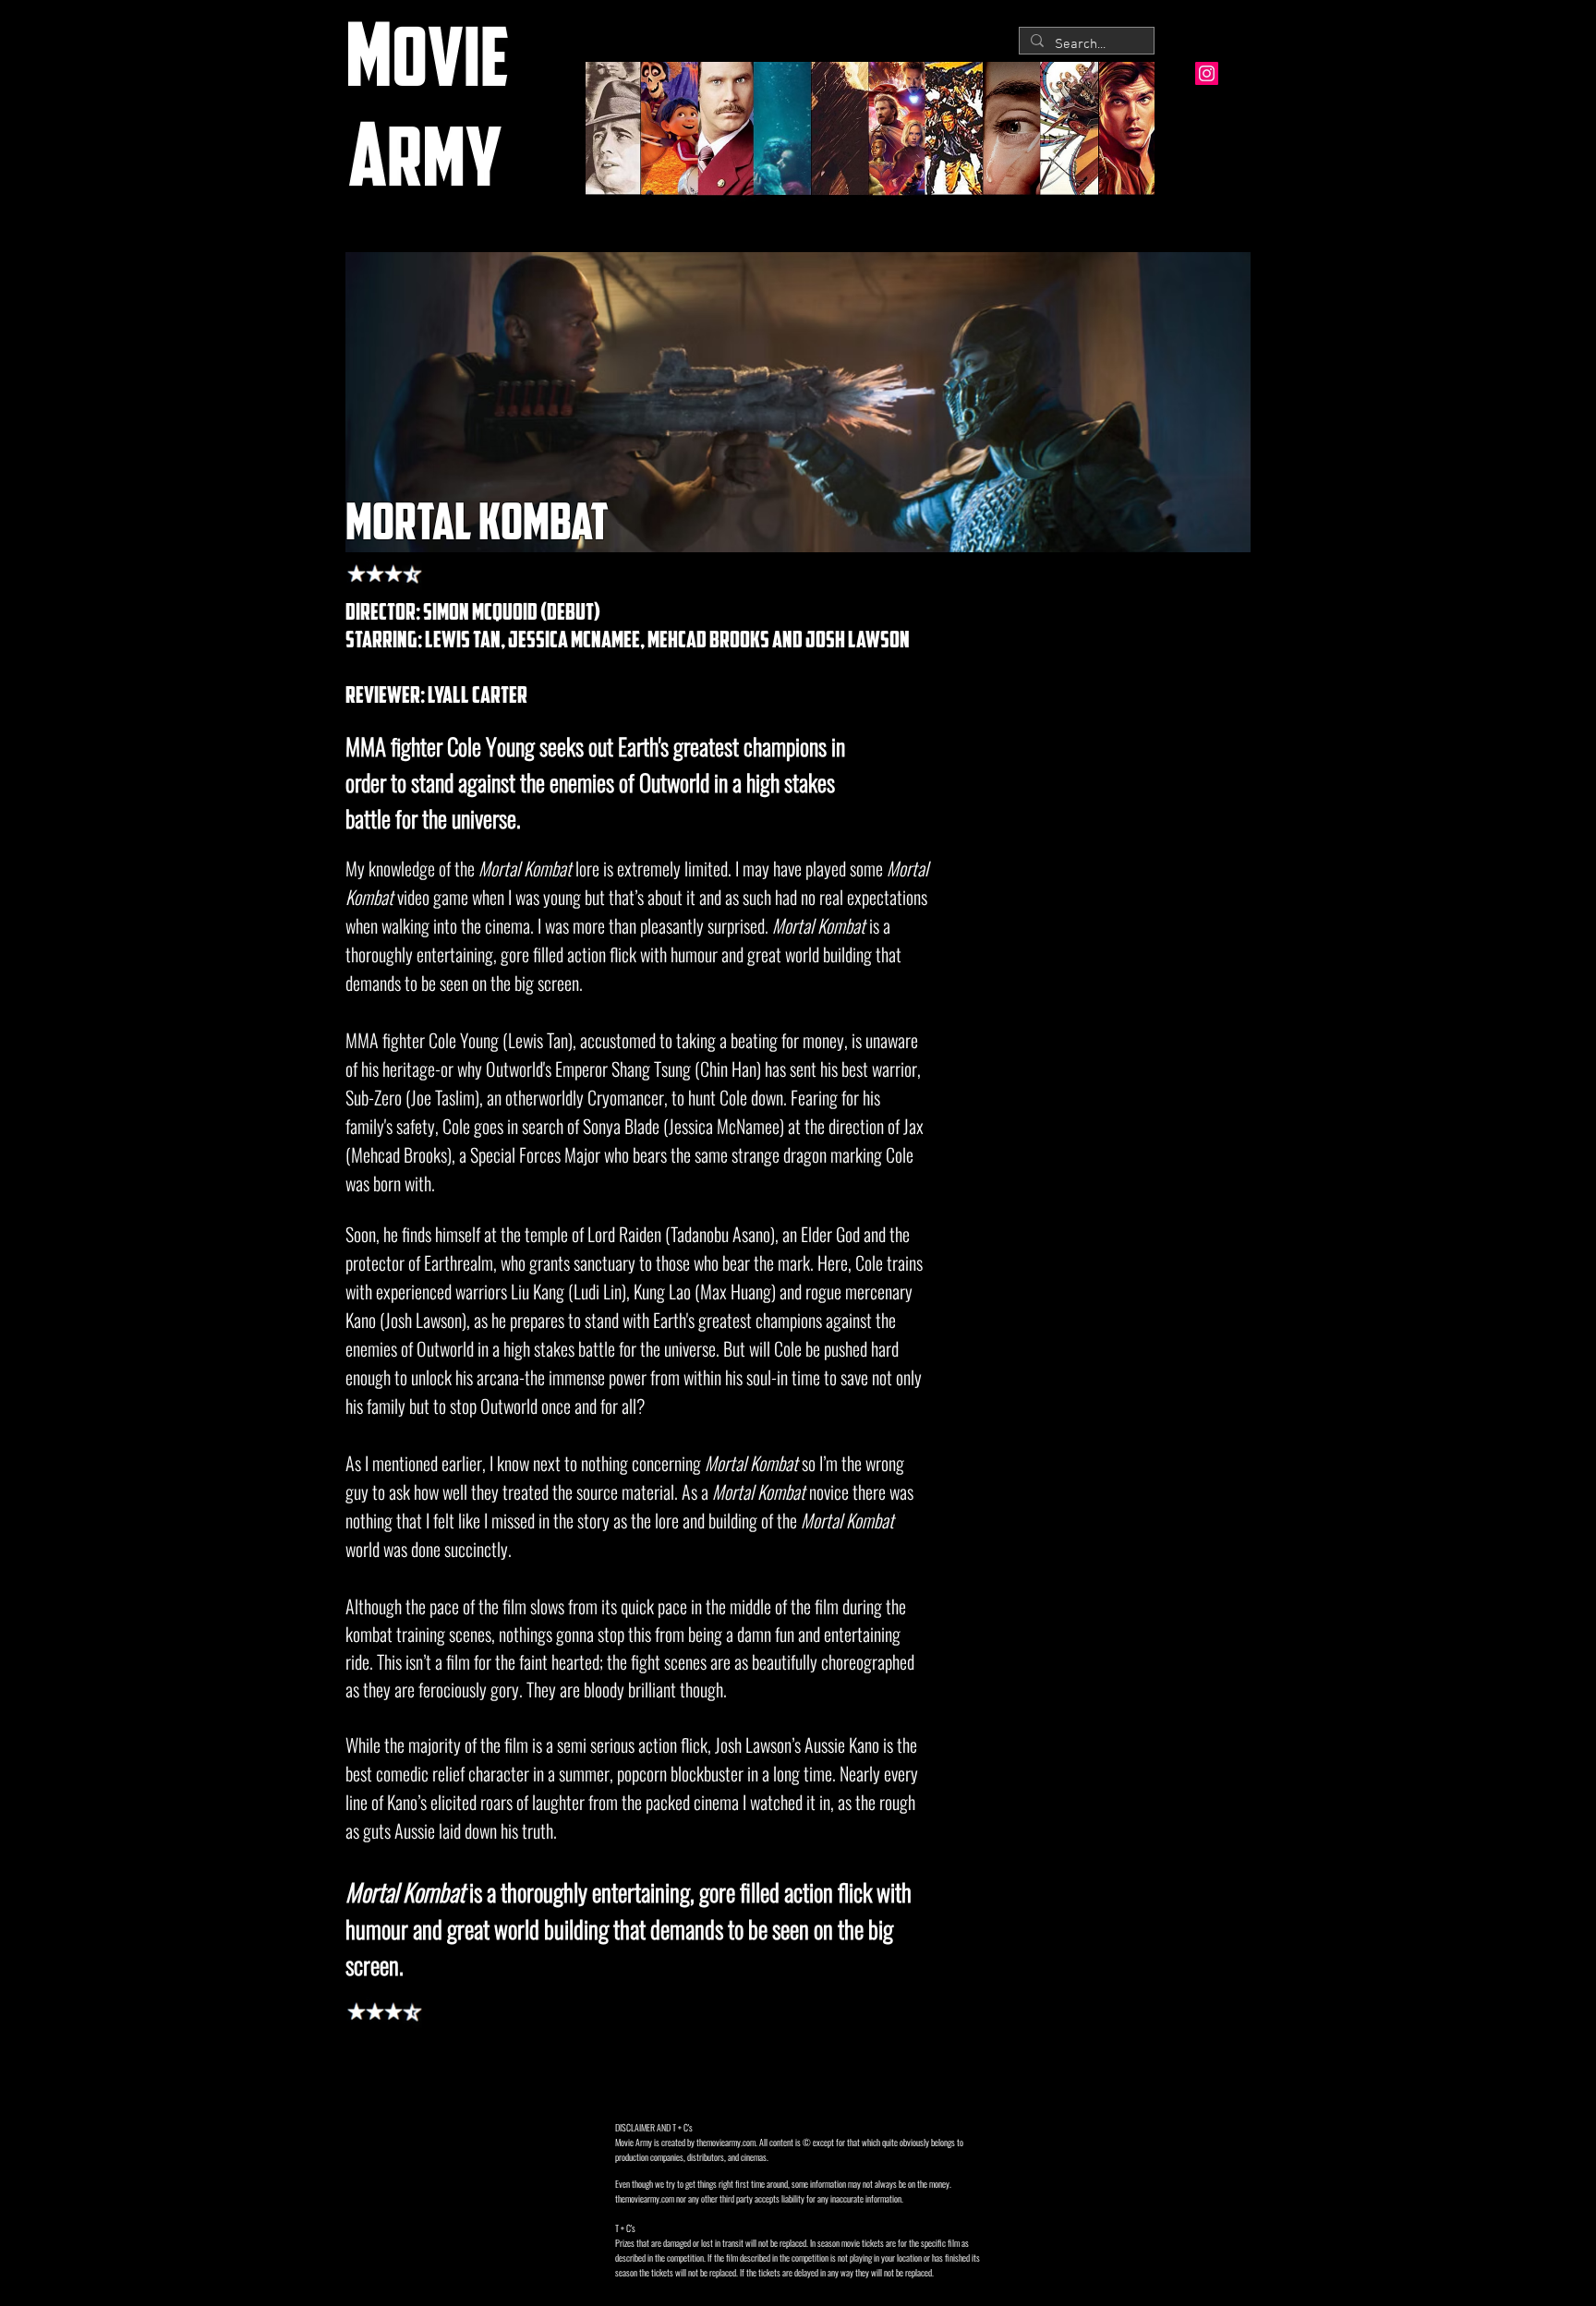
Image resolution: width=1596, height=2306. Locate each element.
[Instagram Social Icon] (1207, 73)
